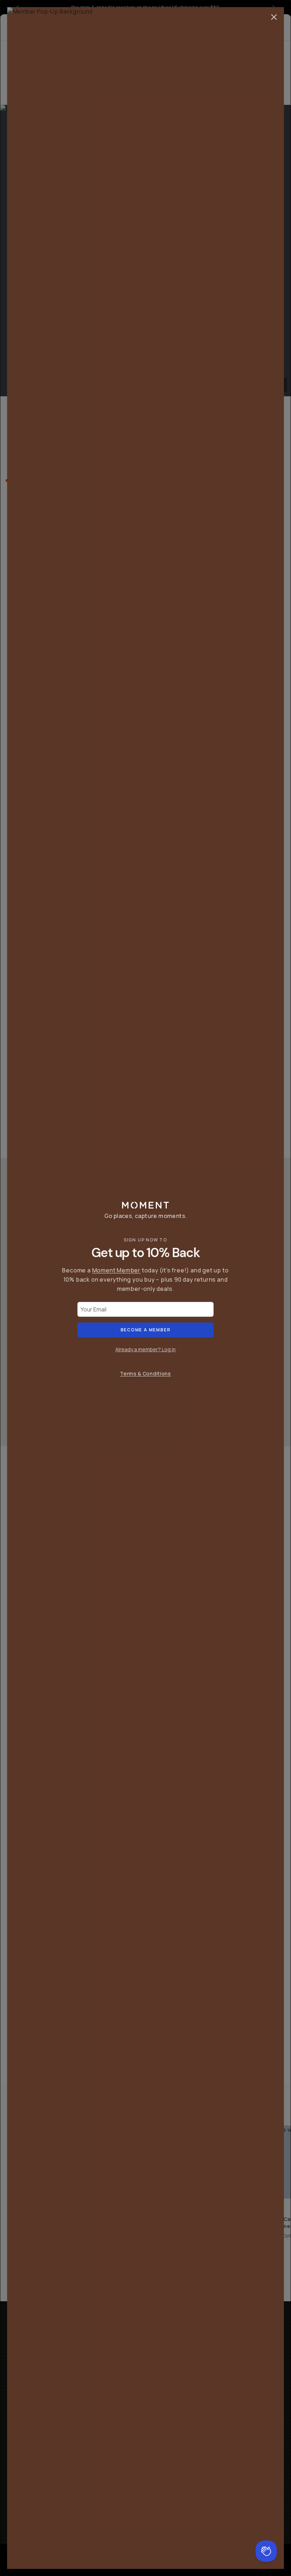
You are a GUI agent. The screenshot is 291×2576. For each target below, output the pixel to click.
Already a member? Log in (145, 1349)
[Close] (274, 17)
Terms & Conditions (145, 1373)
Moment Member (116, 1270)
